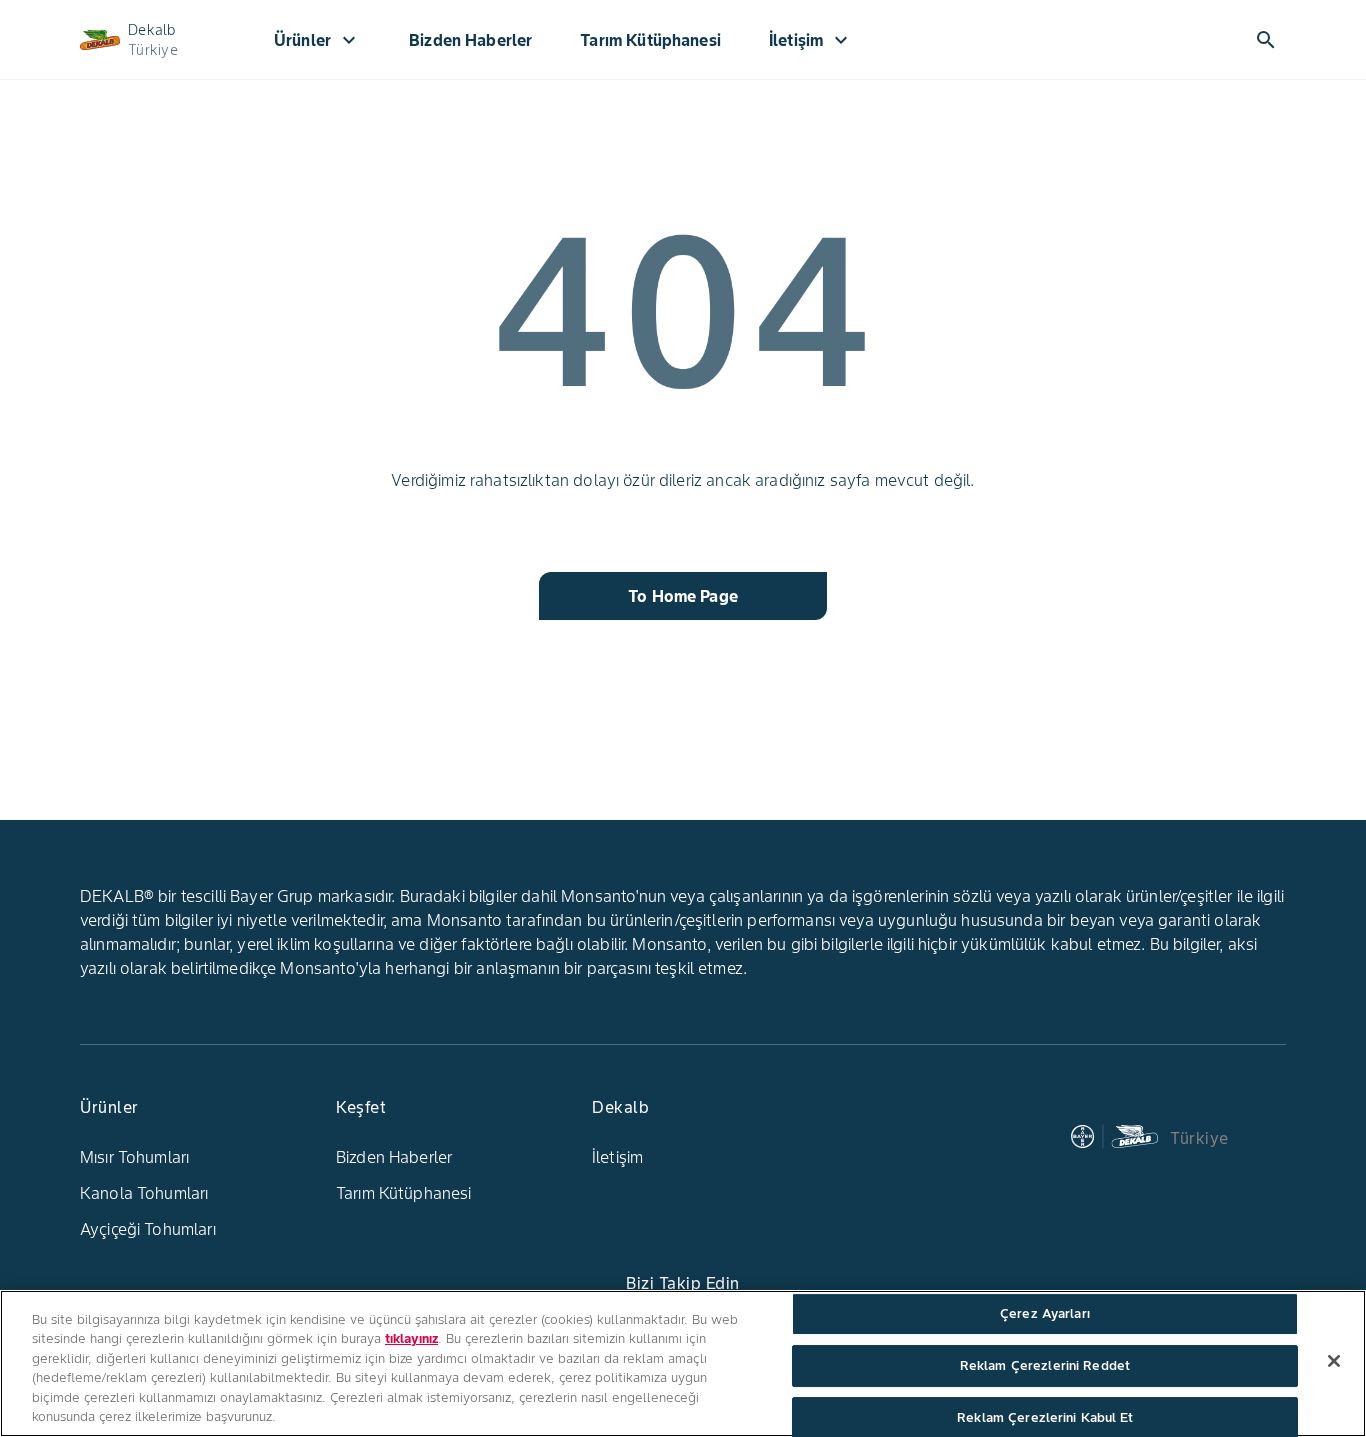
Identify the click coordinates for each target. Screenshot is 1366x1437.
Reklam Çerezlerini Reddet (1045, 1365)
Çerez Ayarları (1045, 1314)
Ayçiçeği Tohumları (148, 1229)
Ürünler (317, 40)
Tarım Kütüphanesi (404, 1193)
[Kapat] (1334, 1361)
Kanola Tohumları (144, 1193)
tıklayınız (411, 1338)
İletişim (811, 40)
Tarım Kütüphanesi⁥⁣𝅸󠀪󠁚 (650, 40)
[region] (683, 1363)
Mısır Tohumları (134, 1157)
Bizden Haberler (470, 40)
